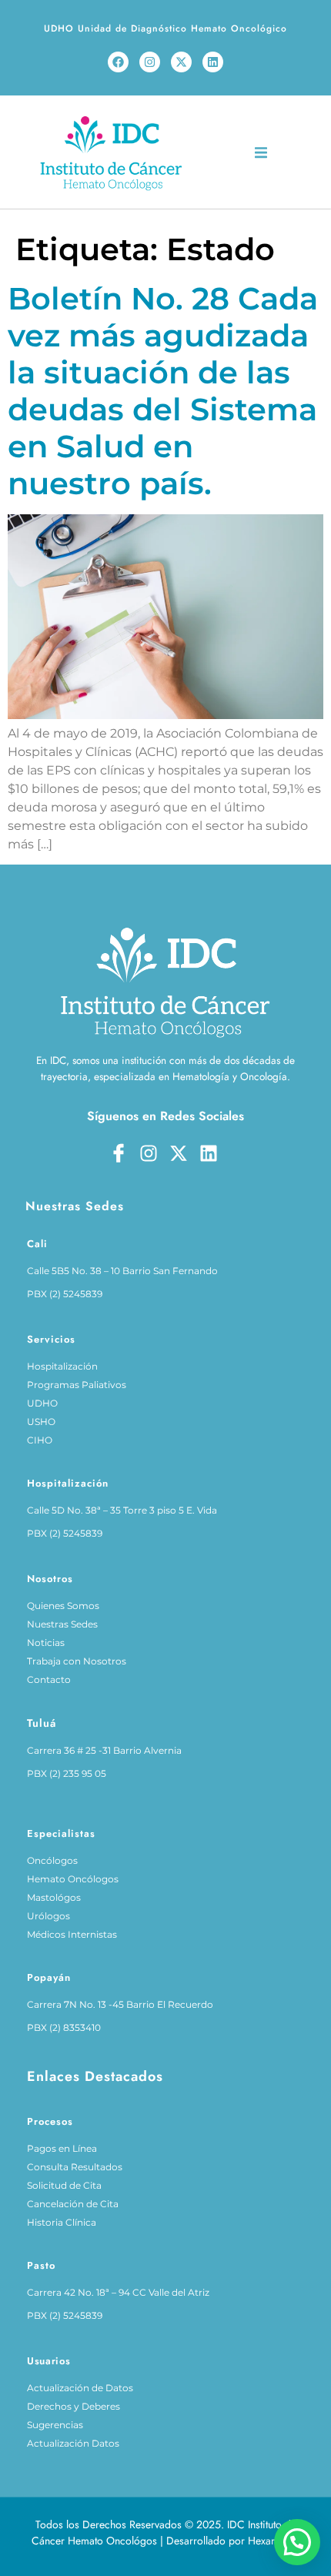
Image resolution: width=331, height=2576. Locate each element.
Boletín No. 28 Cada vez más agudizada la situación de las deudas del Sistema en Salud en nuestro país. (163, 391)
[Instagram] (150, 62)
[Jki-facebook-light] (119, 1153)
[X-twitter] (181, 62)
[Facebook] (118, 62)
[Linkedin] (213, 62)
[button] (297, 2542)
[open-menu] (261, 155)
